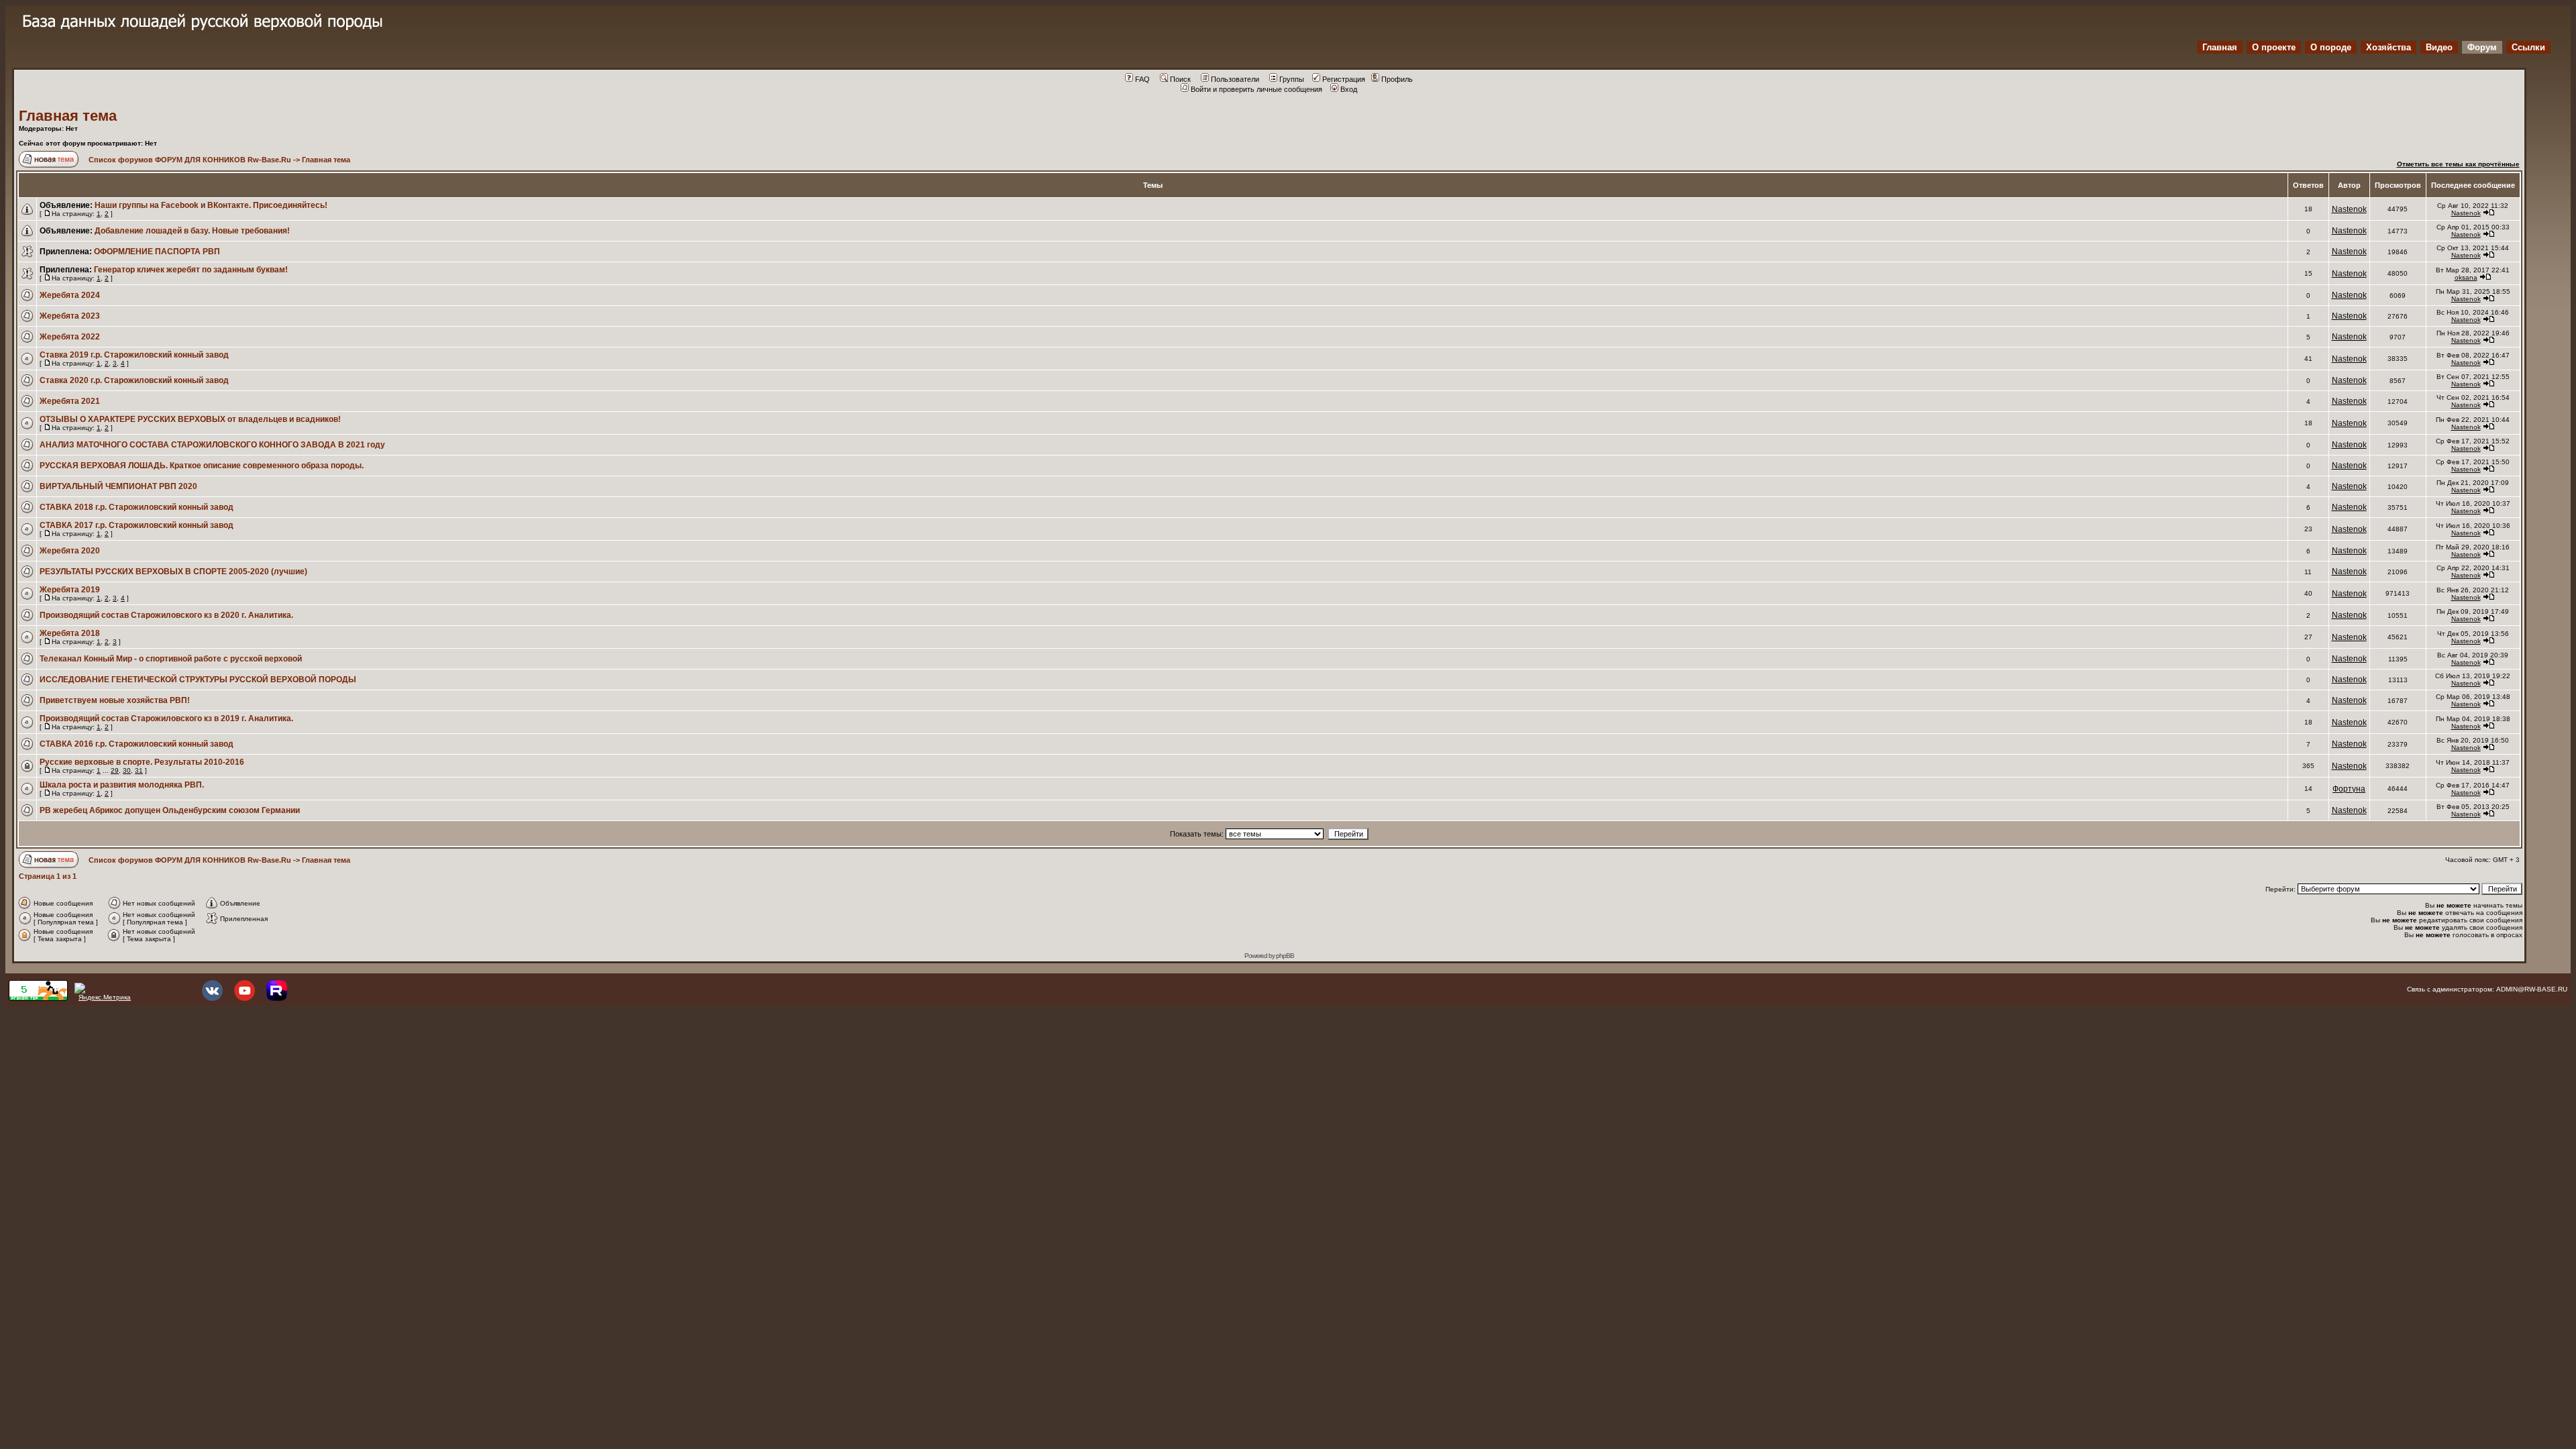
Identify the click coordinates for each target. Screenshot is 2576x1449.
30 (127, 770)
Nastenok (2349, 209)
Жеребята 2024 (70, 295)
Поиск (1180, 79)
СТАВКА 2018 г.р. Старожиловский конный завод (137, 507)
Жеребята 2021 (70, 401)
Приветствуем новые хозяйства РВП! (115, 700)
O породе (2331, 47)
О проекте (2274, 47)
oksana (2466, 277)
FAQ (1142, 79)
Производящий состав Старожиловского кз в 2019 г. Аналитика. (166, 718)
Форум (2482, 47)
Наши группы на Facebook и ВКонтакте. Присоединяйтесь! (211, 205)
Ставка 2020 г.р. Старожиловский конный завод (134, 380)
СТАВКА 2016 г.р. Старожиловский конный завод (137, 744)
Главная (2220, 47)
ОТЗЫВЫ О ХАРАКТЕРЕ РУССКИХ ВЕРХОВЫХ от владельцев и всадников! (190, 419)
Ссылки (2528, 47)
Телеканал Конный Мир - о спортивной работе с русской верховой (171, 659)
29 (115, 770)
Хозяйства (2389, 47)
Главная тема (68, 116)
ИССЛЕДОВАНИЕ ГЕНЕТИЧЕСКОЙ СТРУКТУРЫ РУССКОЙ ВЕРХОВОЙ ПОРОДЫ (198, 680)
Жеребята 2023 (70, 316)
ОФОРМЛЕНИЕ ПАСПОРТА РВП (157, 252)
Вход (1349, 89)
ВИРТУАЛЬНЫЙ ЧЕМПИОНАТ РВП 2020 (118, 486)
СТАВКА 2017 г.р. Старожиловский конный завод (137, 525)
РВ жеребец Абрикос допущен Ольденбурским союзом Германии (170, 810)
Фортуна (2349, 789)
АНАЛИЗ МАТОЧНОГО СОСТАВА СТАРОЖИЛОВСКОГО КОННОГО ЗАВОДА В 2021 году (212, 445)
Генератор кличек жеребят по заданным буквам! (191, 270)
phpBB (1285, 956)
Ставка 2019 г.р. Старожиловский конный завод (134, 355)
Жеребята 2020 (70, 551)
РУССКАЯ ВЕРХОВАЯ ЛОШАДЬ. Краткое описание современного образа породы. (202, 466)
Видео (2439, 47)
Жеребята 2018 (70, 633)
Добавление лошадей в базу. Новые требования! (192, 231)
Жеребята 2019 (70, 590)
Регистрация (1344, 79)
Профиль (1397, 79)
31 (139, 770)
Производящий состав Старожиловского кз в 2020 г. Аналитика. (166, 615)
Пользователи (1235, 79)
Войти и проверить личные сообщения (1256, 89)
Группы (1292, 79)
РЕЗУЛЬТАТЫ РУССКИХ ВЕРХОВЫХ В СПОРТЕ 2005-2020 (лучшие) (173, 572)
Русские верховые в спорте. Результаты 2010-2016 (142, 762)
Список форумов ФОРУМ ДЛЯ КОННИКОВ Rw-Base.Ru (190, 160)
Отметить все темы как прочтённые (2458, 164)
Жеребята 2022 (70, 337)
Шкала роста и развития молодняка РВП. (122, 785)
